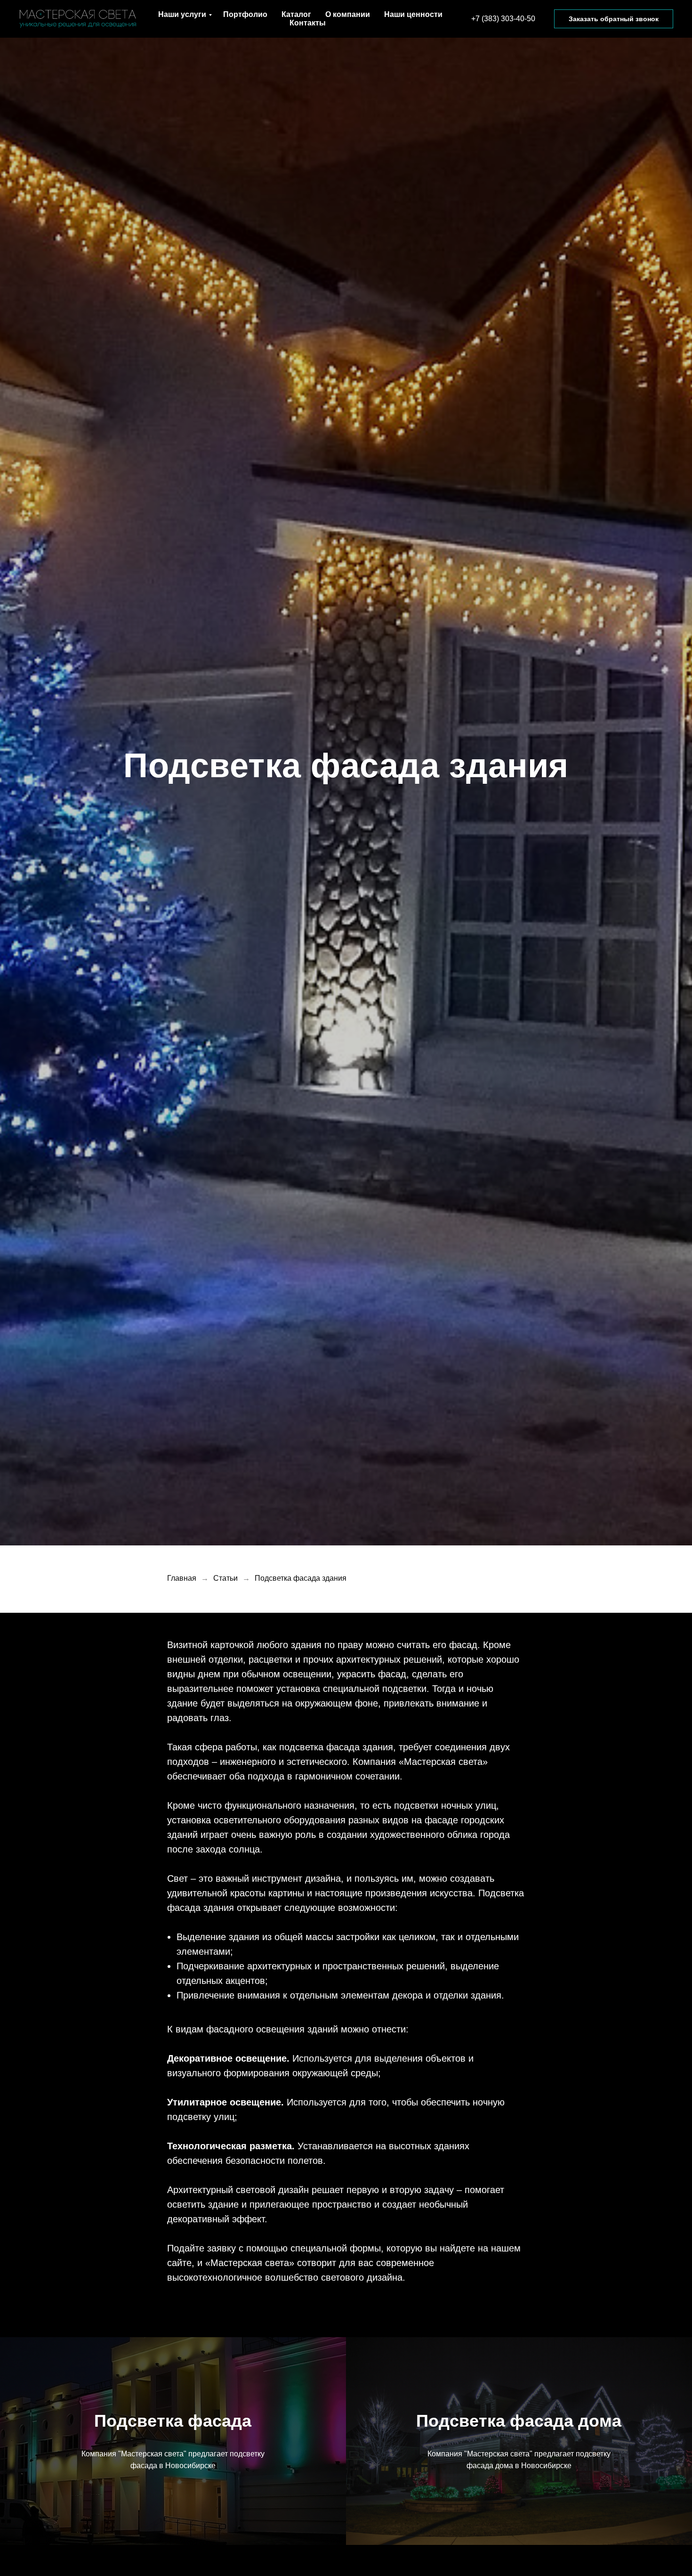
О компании (348, 14)
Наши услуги (182, 14)
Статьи (225, 1578)
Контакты (308, 23)
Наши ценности (413, 14)
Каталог (296, 14)
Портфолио (245, 14)
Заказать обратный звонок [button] (614, 19)
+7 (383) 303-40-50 (503, 19)
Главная (182, 1578)
